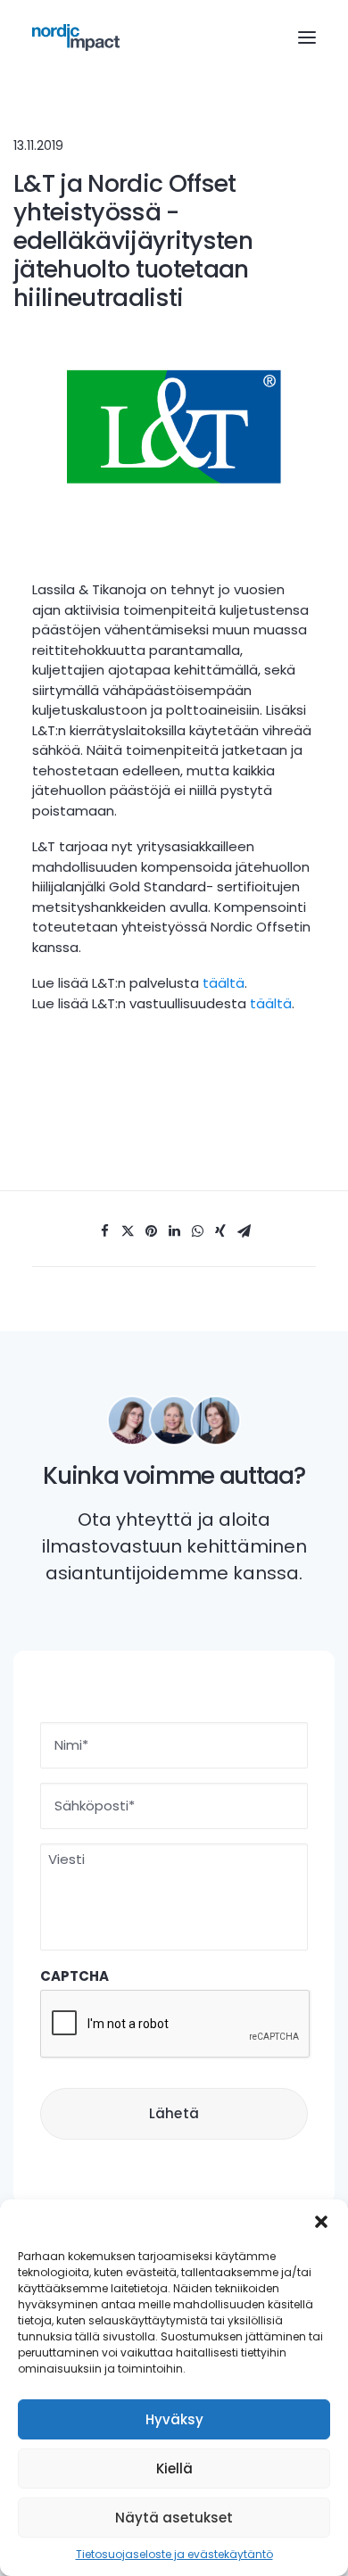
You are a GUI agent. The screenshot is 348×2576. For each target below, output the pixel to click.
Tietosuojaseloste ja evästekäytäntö (174, 2554)
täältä (224, 983)
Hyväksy (174, 2419)
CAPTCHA (75, 1976)
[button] (321, 2222)
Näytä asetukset (174, 2518)
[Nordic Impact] (76, 37)
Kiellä (174, 2468)
